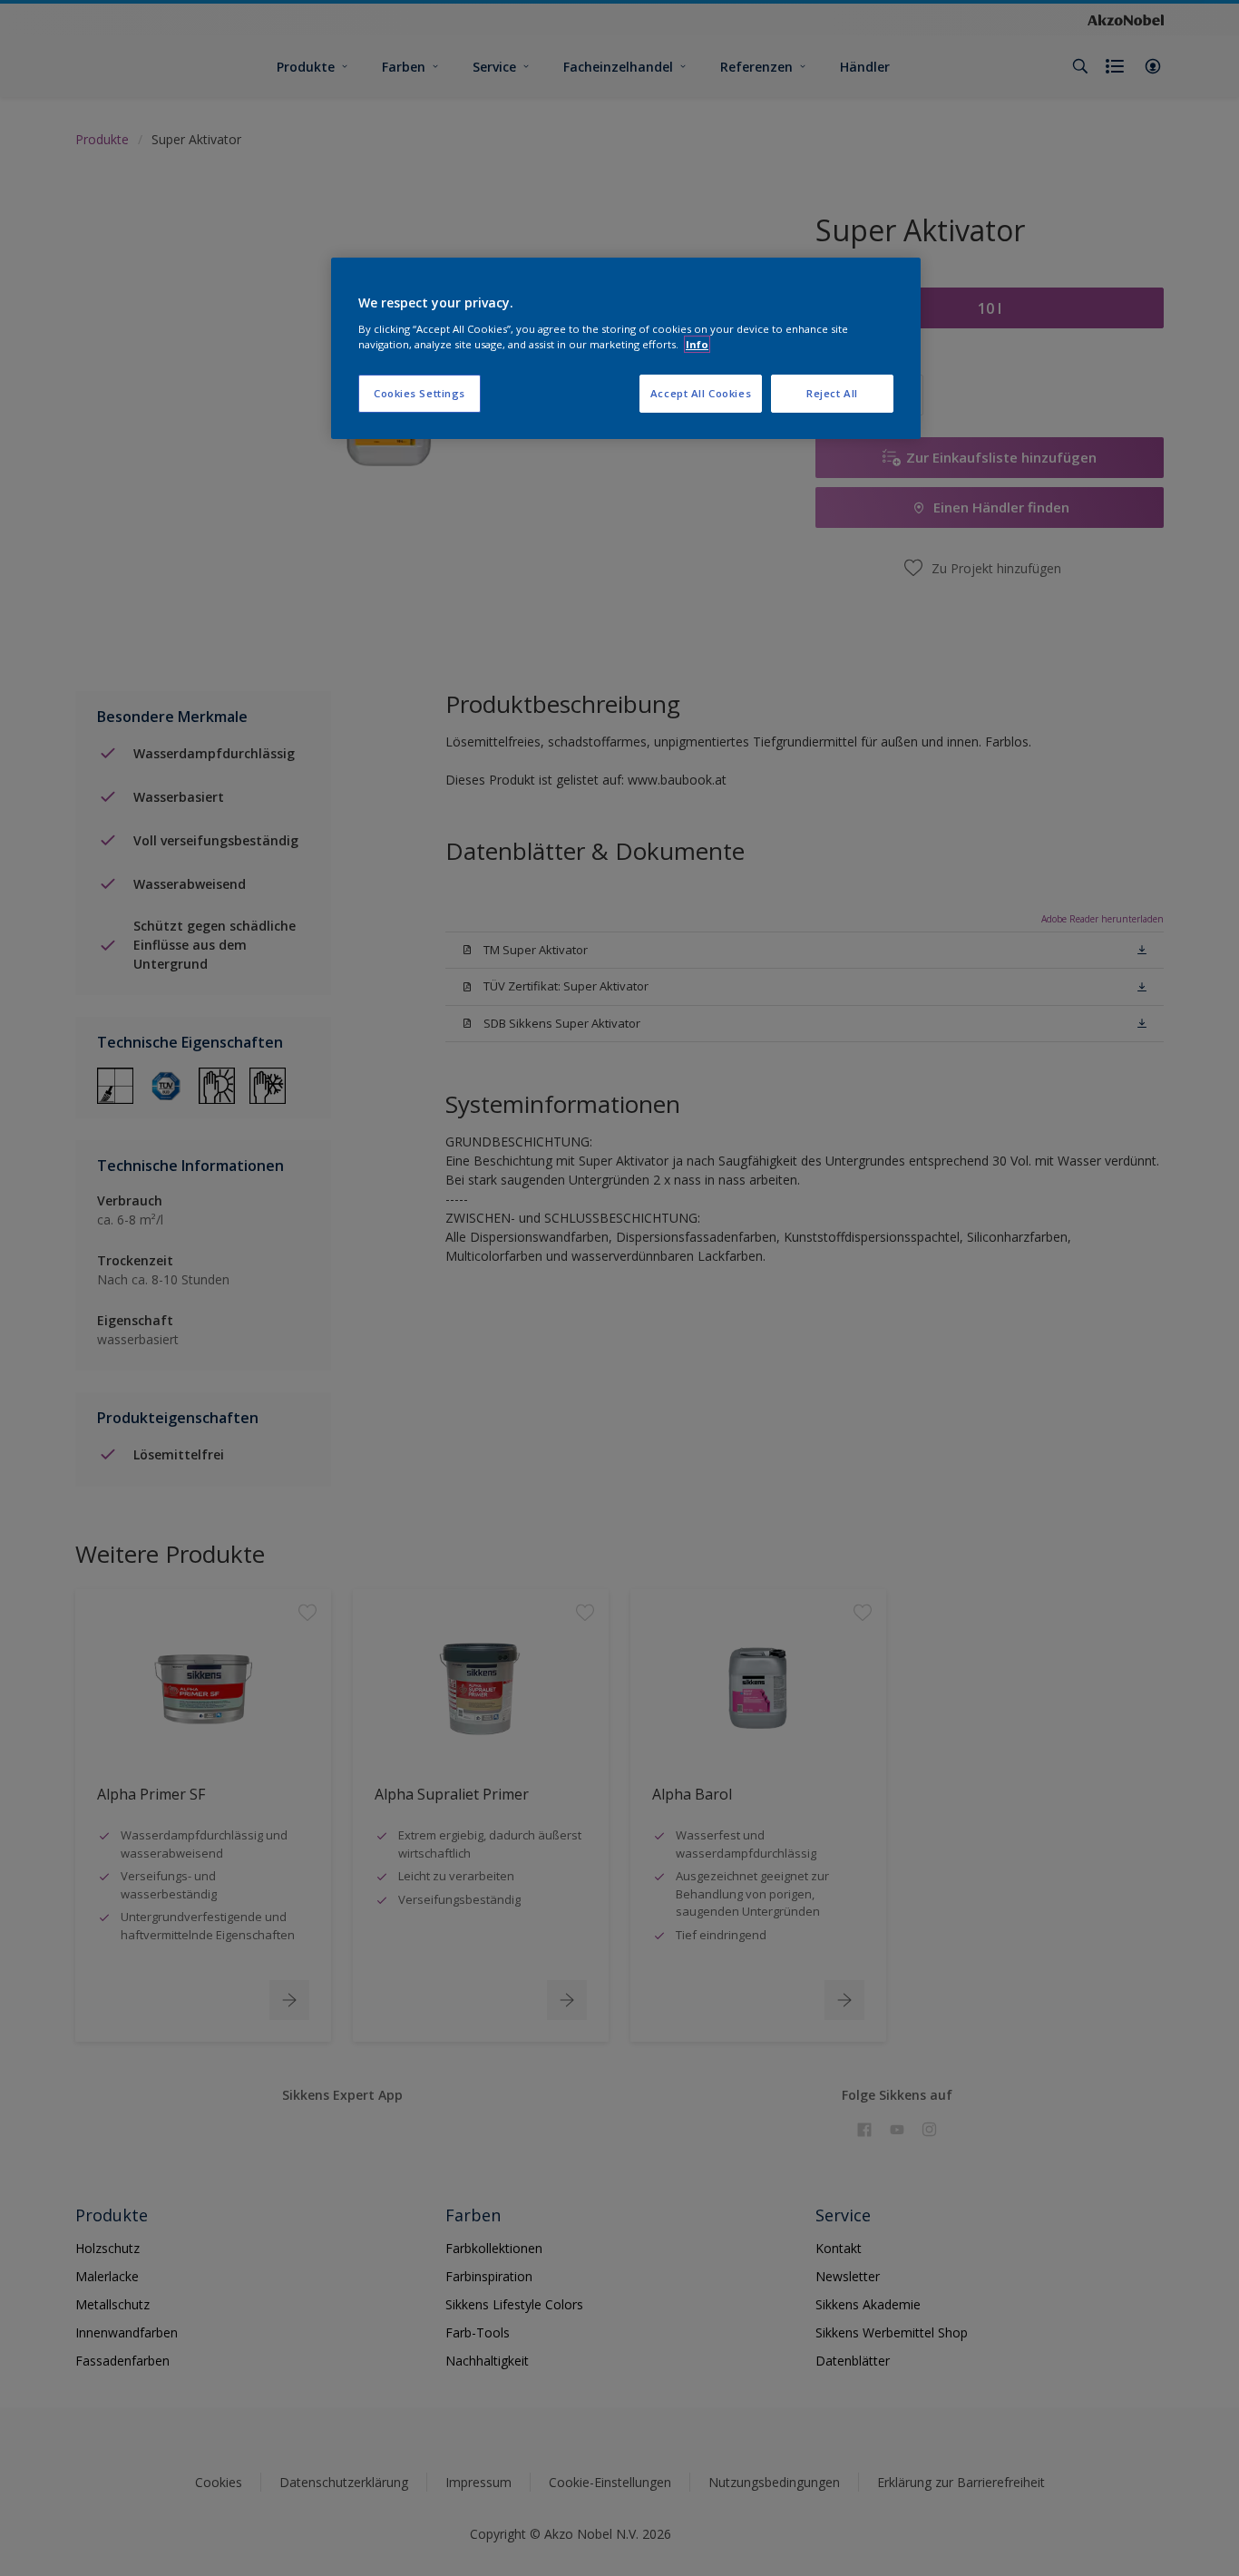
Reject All (832, 393)
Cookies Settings (420, 393)
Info (697, 344)
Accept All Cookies (701, 393)
